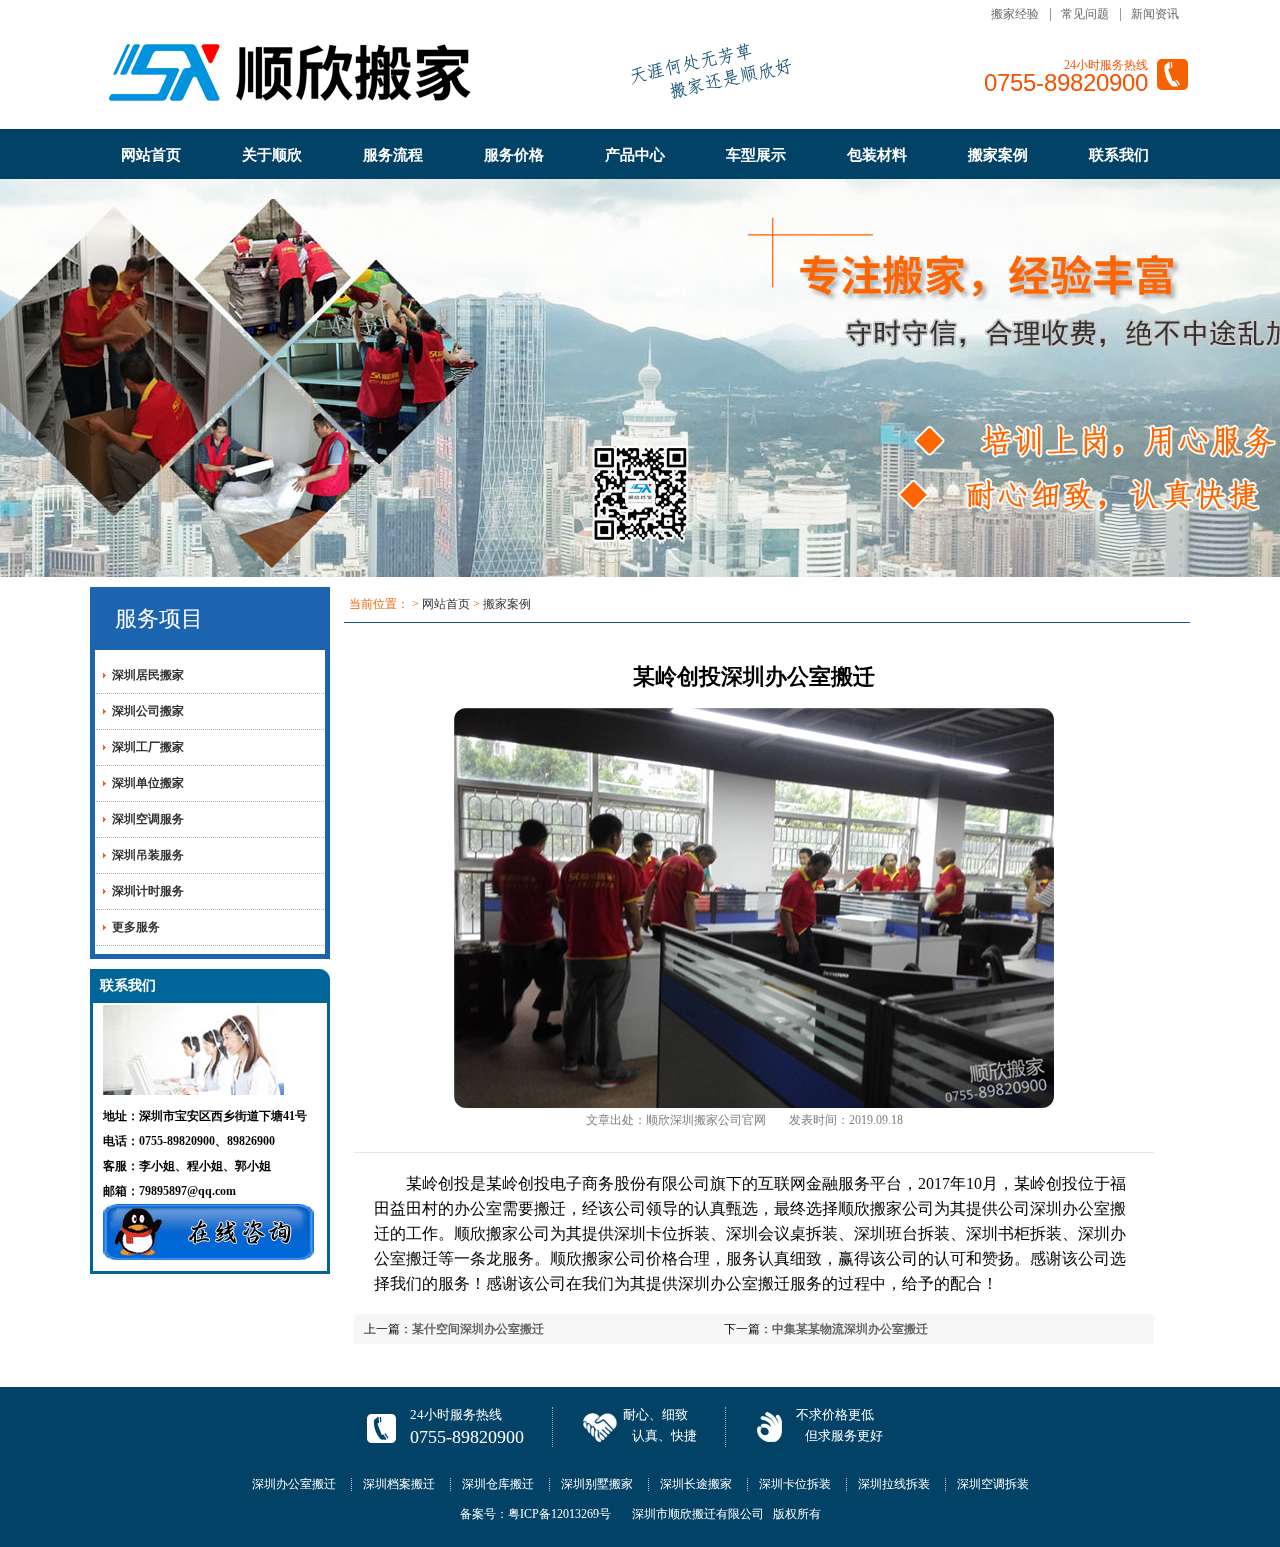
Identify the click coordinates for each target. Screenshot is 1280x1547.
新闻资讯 (1155, 14)
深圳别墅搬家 (597, 1484)
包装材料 (877, 155)
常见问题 (1085, 14)
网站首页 (151, 155)
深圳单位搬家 (148, 783)
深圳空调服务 (148, 819)
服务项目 (159, 618)
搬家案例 (998, 155)
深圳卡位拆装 (662, 1233)
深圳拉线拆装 (894, 1484)
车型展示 (756, 155)
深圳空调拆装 (993, 1484)
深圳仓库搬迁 (498, 1484)
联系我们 (1119, 155)
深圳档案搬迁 (399, 1484)
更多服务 (136, 927)
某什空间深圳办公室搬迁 (478, 1329)
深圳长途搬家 (696, 1484)
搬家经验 (1015, 14)
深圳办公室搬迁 (294, 1484)
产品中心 (635, 155)
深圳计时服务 (148, 891)
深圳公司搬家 (148, 711)
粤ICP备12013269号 (559, 1514)
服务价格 (514, 155)
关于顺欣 (272, 155)
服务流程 (393, 155)
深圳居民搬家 (148, 675)
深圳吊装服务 (148, 855)
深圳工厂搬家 (148, 747)
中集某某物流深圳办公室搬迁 (850, 1329)
